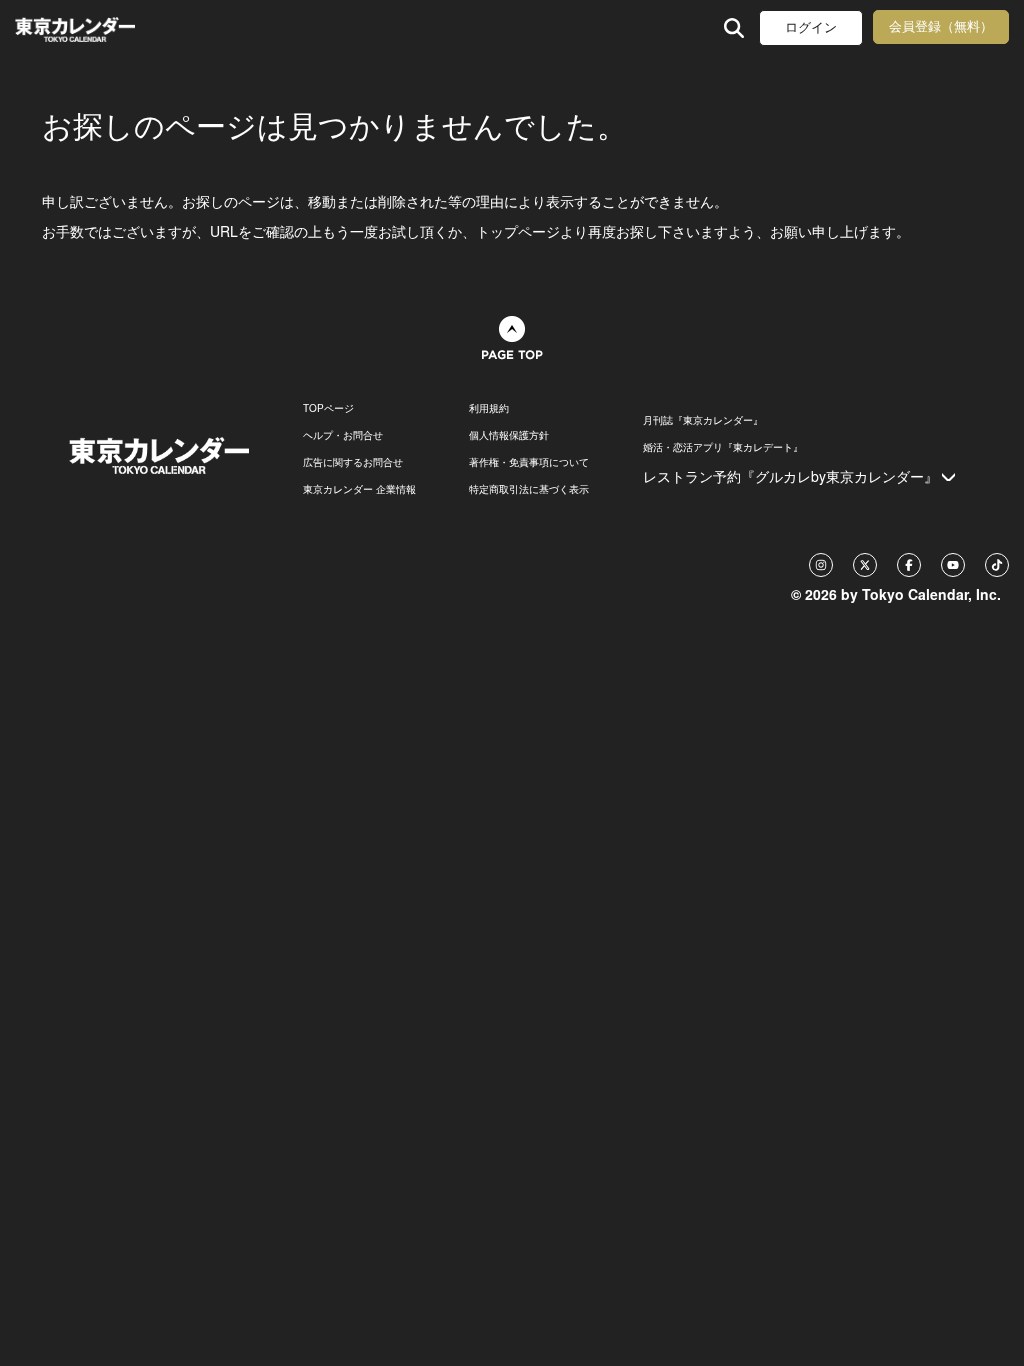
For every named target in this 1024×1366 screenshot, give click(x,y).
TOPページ (328, 408)
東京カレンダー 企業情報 (359, 489)
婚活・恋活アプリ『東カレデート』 (723, 447)
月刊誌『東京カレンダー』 (703, 420)
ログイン (811, 27)
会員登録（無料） (941, 26)
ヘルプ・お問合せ (343, 435)
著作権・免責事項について (529, 462)
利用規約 (489, 408)
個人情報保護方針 (509, 435)
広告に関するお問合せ (353, 462)
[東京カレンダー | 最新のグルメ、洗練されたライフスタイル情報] (103, 27)
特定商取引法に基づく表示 (529, 489)
